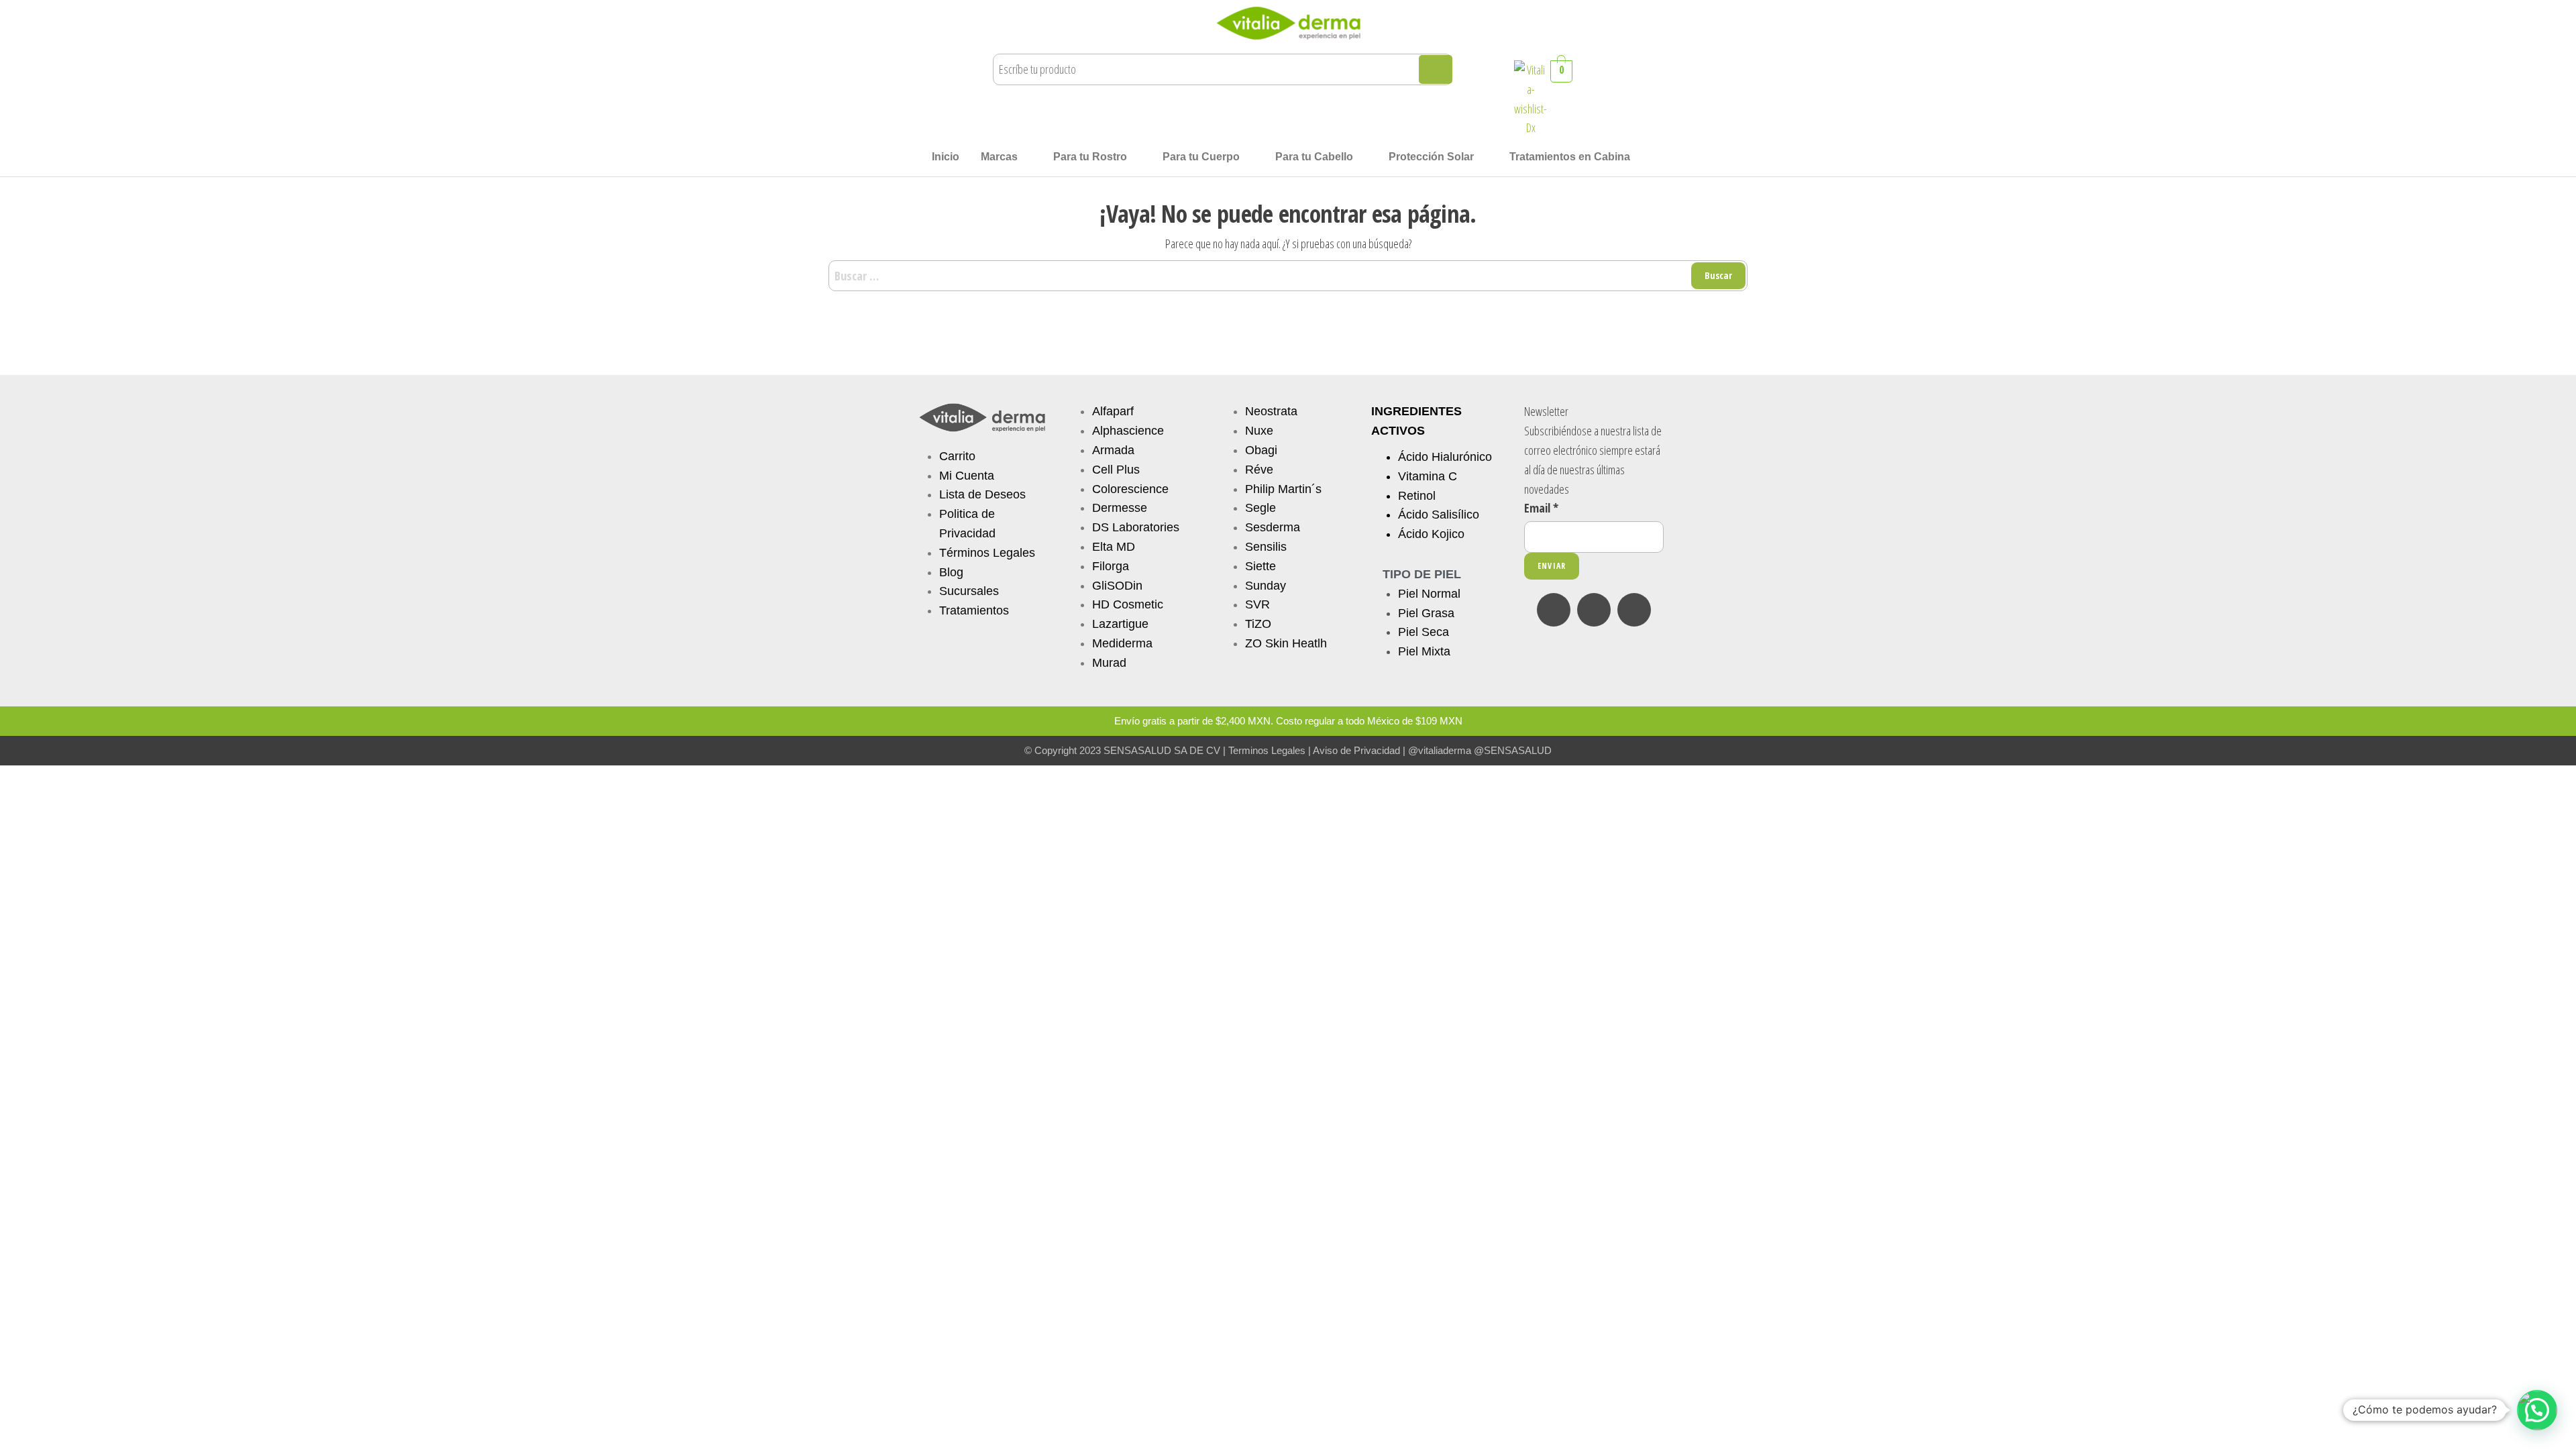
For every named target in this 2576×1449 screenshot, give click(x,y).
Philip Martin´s (1283, 489)
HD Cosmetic (1128, 604)
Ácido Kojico (1431, 534)
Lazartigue (1120, 624)
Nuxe (1259, 431)
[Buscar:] (1288, 276)
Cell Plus (1116, 470)
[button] (1006, 157)
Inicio (946, 157)
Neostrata (1271, 411)
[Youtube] (1634, 610)
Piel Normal (1429, 594)
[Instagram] (1594, 610)
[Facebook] (1554, 610)
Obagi (1261, 450)
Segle (1260, 508)
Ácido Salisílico (1439, 515)
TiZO (1258, 624)
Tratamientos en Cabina (1570, 157)
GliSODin (1117, 586)
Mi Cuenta (967, 476)
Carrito (957, 456)
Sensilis (1266, 547)
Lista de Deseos (982, 494)
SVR (1257, 604)
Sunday (1266, 586)
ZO (1255, 643)
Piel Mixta (1424, 651)
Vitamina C (1428, 476)
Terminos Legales (1267, 750)
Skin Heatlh (1296, 643)
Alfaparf (1113, 411)
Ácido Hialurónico (1445, 457)
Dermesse (1120, 508)
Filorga (1111, 566)
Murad (1109, 663)
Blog (951, 572)
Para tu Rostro (1090, 157)
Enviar (1552, 566)
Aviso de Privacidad (1356, 750)
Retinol (1417, 496)
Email (1541, 508)
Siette (1260, 566)
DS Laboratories (1136, 527)
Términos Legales (987, 553)
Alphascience (1128, 431)
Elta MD (1114, 547)
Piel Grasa (1426, 613)
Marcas (999, 157)
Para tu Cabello (1314, 157)
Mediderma (1122, 643)
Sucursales (969, 591)
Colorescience (1130, 489)
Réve (1259, 470)
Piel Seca (1424, 632)
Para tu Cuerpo (1201, 157)
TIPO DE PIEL (1422, 574)
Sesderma (1273, 527)
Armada (1113, 450)
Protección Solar (1431, 157)
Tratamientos (974, 610)
